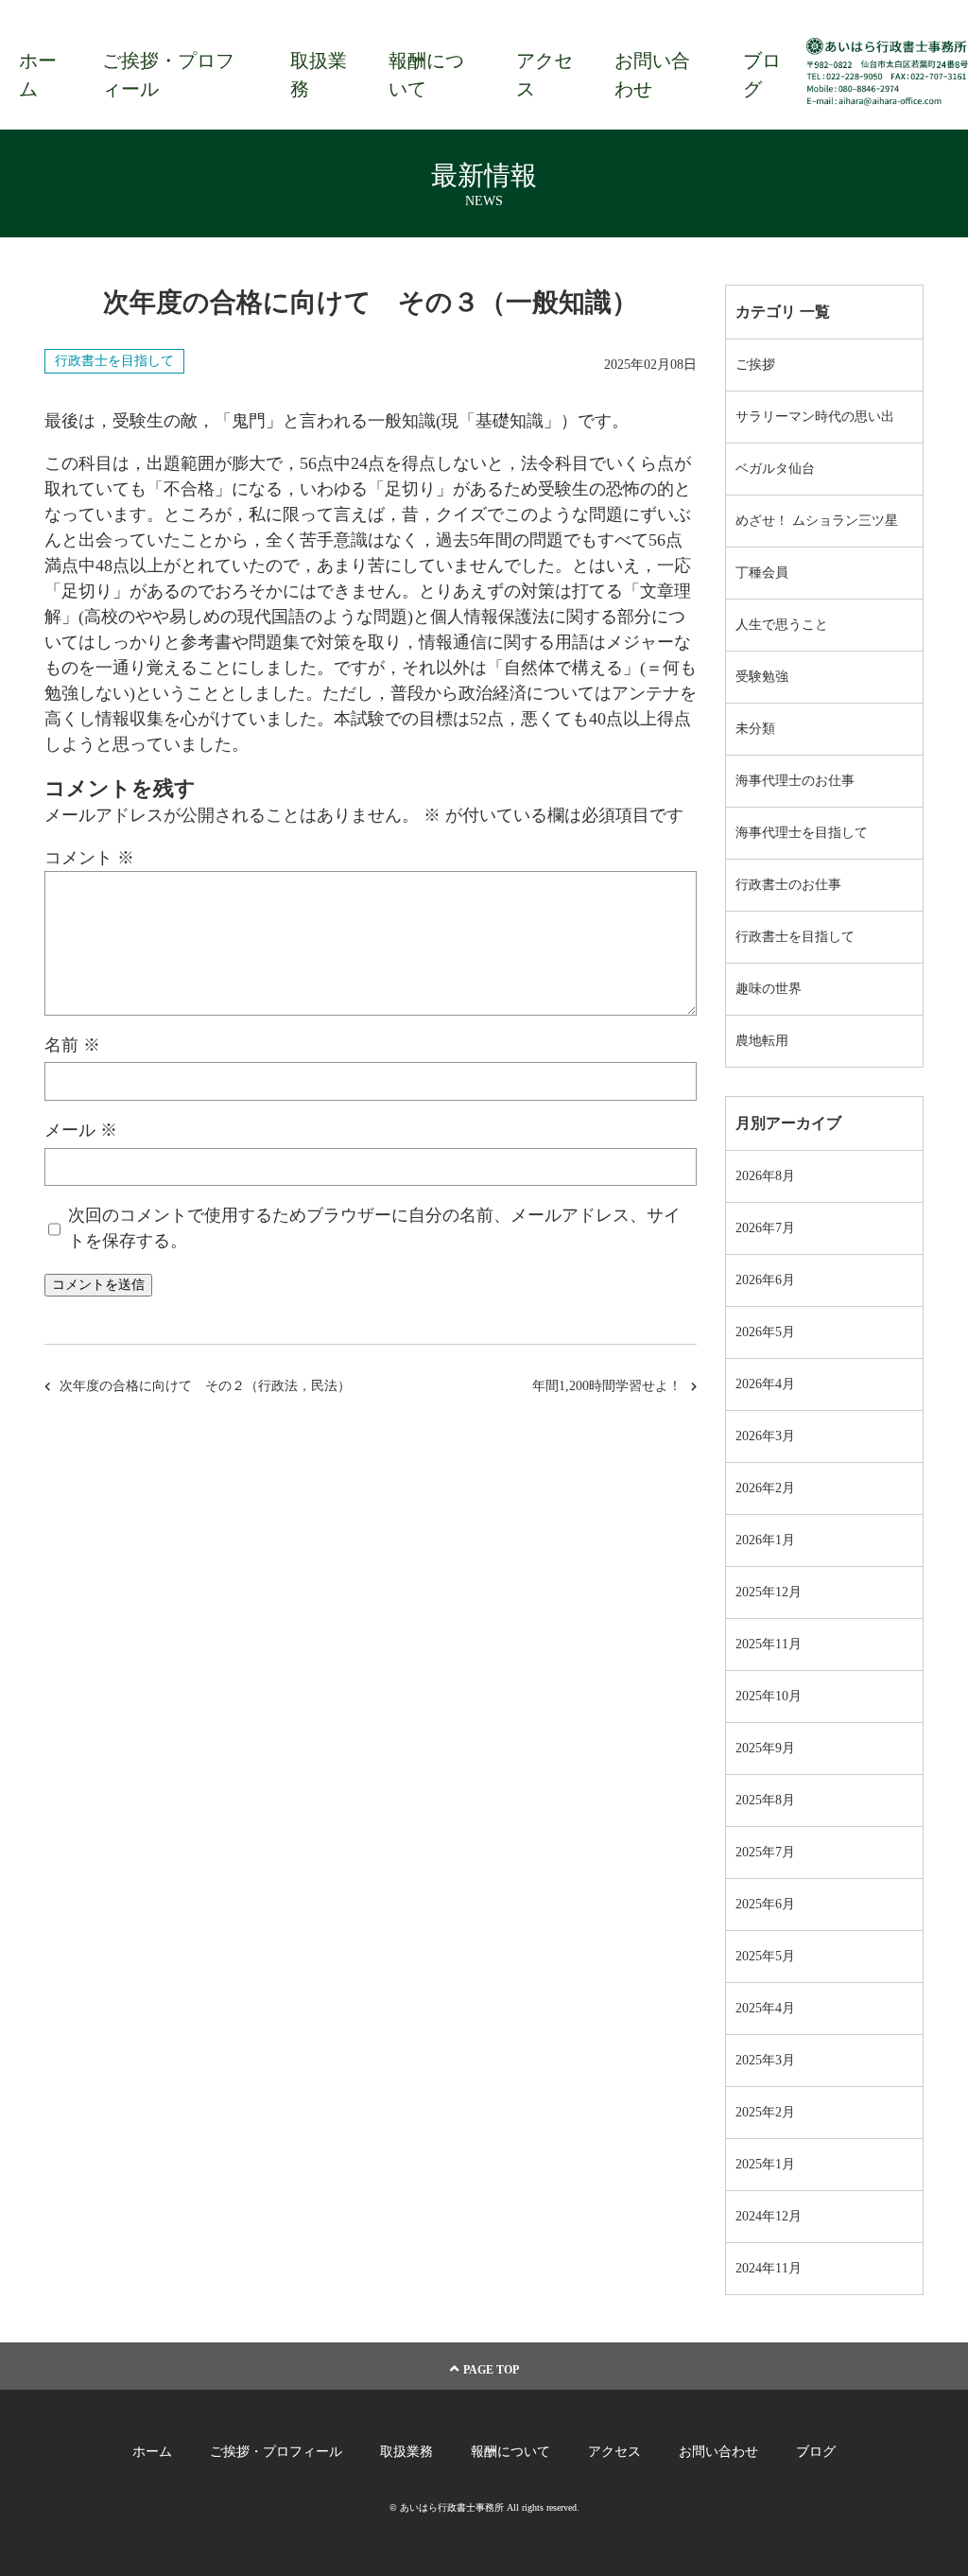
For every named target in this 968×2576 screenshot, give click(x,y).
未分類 (755, 729)
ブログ (762, 75)
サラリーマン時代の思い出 (815, 417)
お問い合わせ (652, 75)
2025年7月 (765, 1852)
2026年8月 (765, 1176)
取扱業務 (319, 75)
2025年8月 (765, 1800)
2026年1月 (765, 1540)
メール (81, 1130)
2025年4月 (765, 2008)
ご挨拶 (755, 365)
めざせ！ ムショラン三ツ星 (817, 521)
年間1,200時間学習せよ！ (607, 1386)
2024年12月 (769, 2216)
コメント (89, 858)
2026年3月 (765, 1436)
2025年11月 (769, 1644)
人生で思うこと (782, 625)
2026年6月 (765, 1280)
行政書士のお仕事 (788, 885)
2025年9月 (765, 1748)
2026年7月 (765, 1228)
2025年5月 (765, 1956)
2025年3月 (765, 2060)
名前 (72, 1045)
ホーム (38, 75)
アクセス (544, 75)
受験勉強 (762, 677)
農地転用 (762, 1041)
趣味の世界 (769, 989)
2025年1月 (765, 2164)
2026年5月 (765, 1332)
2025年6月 (765, 1904)
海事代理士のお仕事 (795, 781)
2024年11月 (769, 2268)
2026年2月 (765, 1488)
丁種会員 (762, 573)
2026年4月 (765, 1384)
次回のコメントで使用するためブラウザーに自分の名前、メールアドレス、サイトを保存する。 (374, 1228)
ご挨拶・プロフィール (168, 75)
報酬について (426, 75)
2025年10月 (769, 1696)
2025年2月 (765, 2112)
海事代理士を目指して (802, 833)
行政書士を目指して (114, 361)
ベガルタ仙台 (775, 469)
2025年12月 (769, 1592)
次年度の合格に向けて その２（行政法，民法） (205, 1386)
